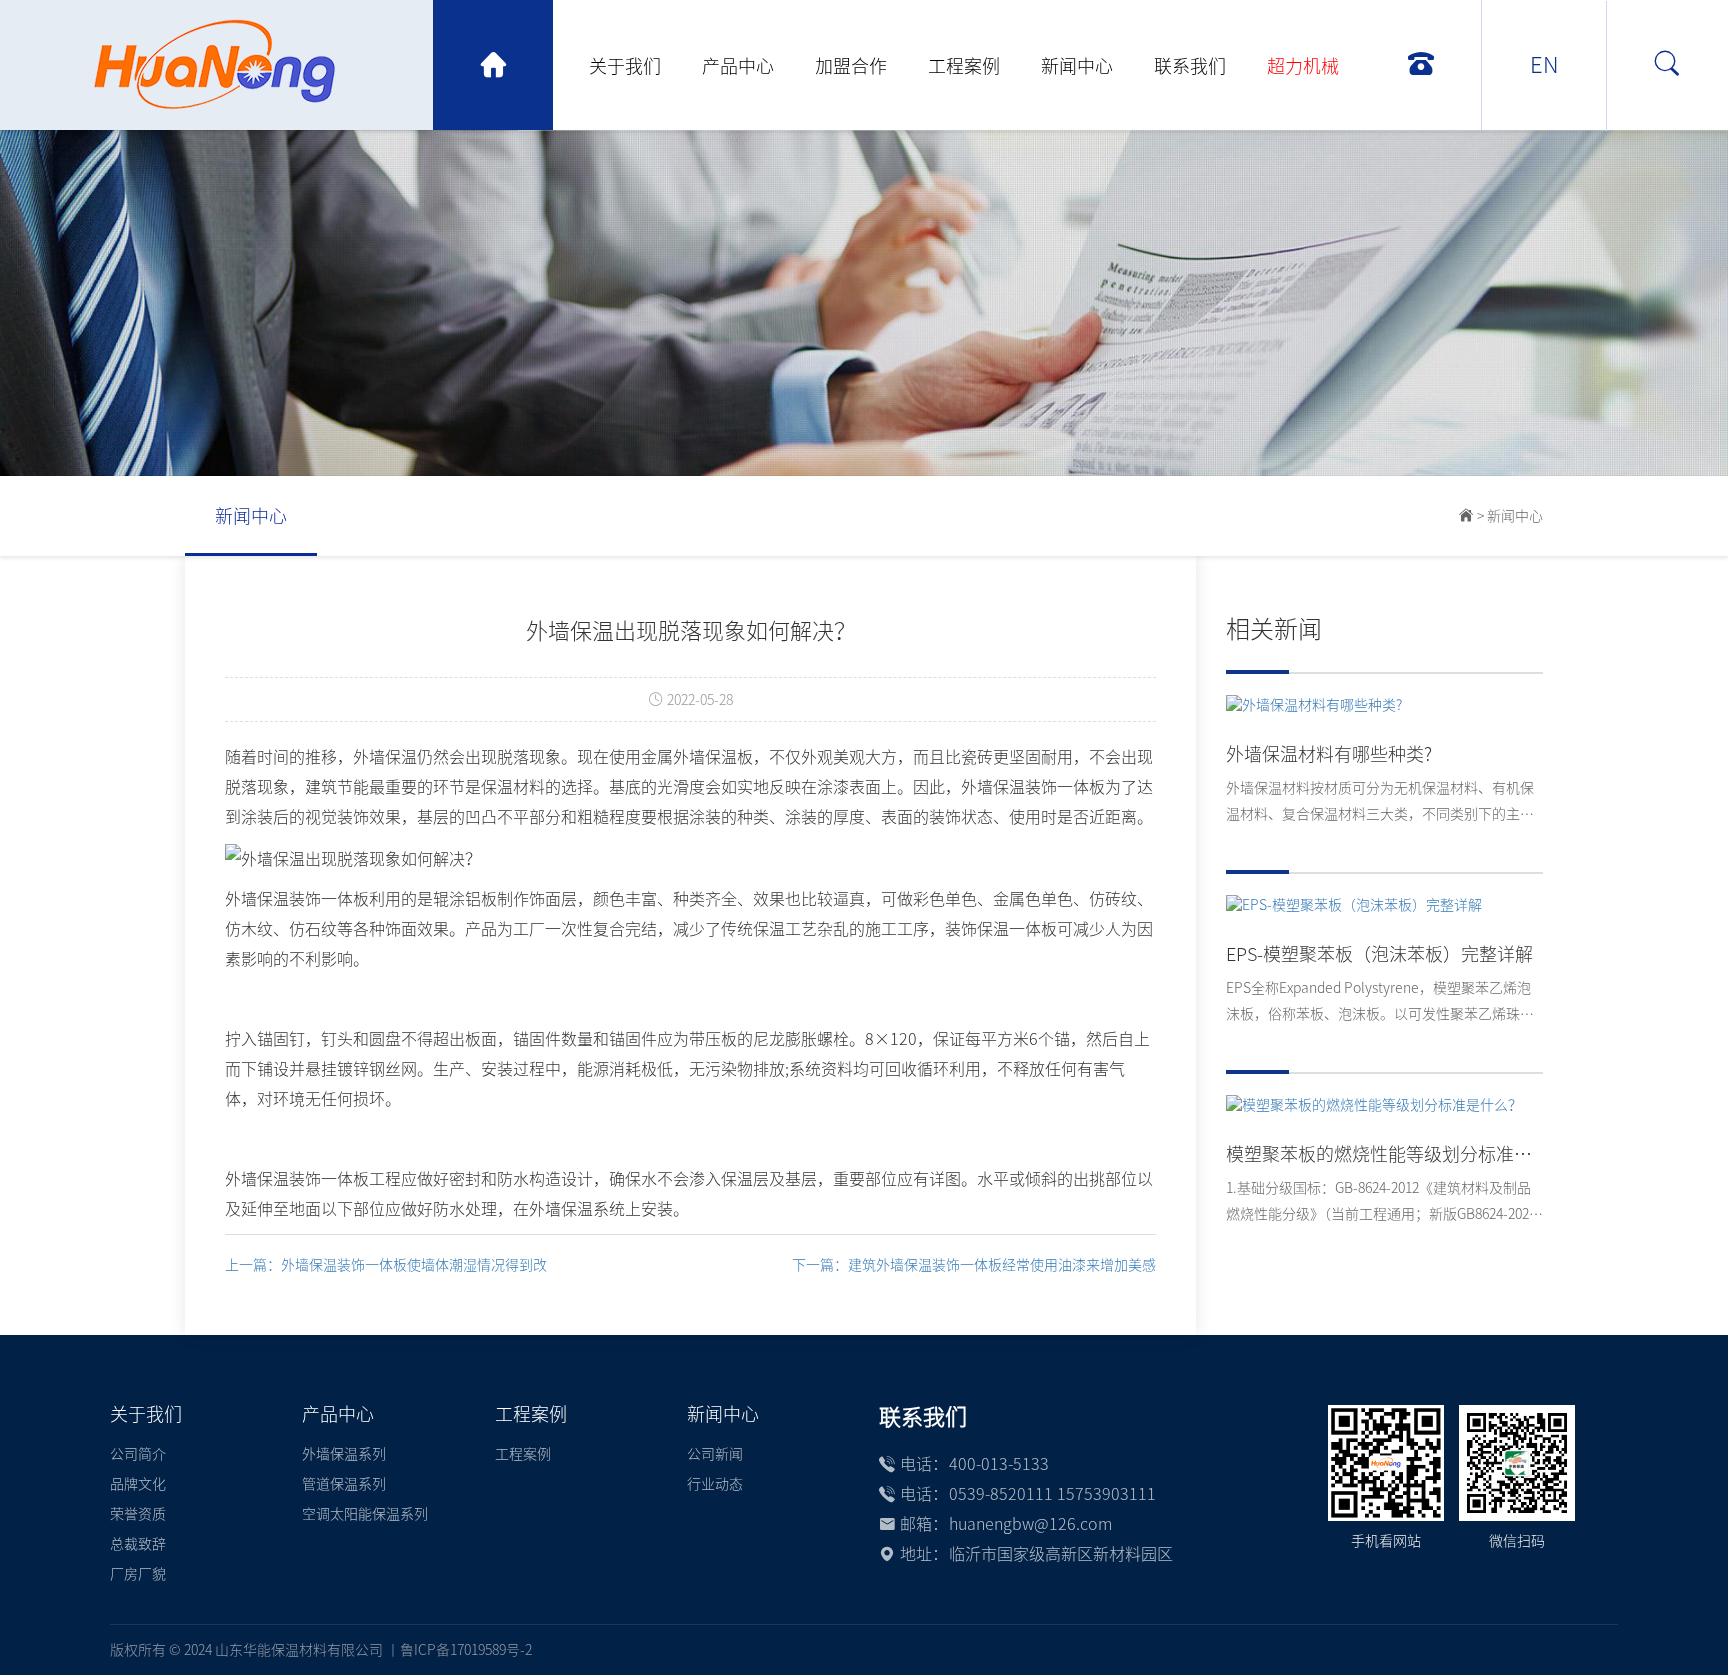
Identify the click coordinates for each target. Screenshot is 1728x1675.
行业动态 (715, 1484)
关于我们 (625, 66)
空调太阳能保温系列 (365, 1514)
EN (1544, 65)
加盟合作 (851, 66)
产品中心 (738, 66)
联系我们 (1190, 66)
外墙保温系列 (344, 1454)
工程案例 (964, 66)
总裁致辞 (138, 1544)
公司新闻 (715, 1454)
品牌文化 (138, 1484)
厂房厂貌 (138, 1574)
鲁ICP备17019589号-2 (466, 1650)
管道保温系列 (344, 1484)
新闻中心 (1077, 66)
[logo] (276, 65)
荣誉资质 (138, 1514)
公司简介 (138, 1454)
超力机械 (1303, 66)
